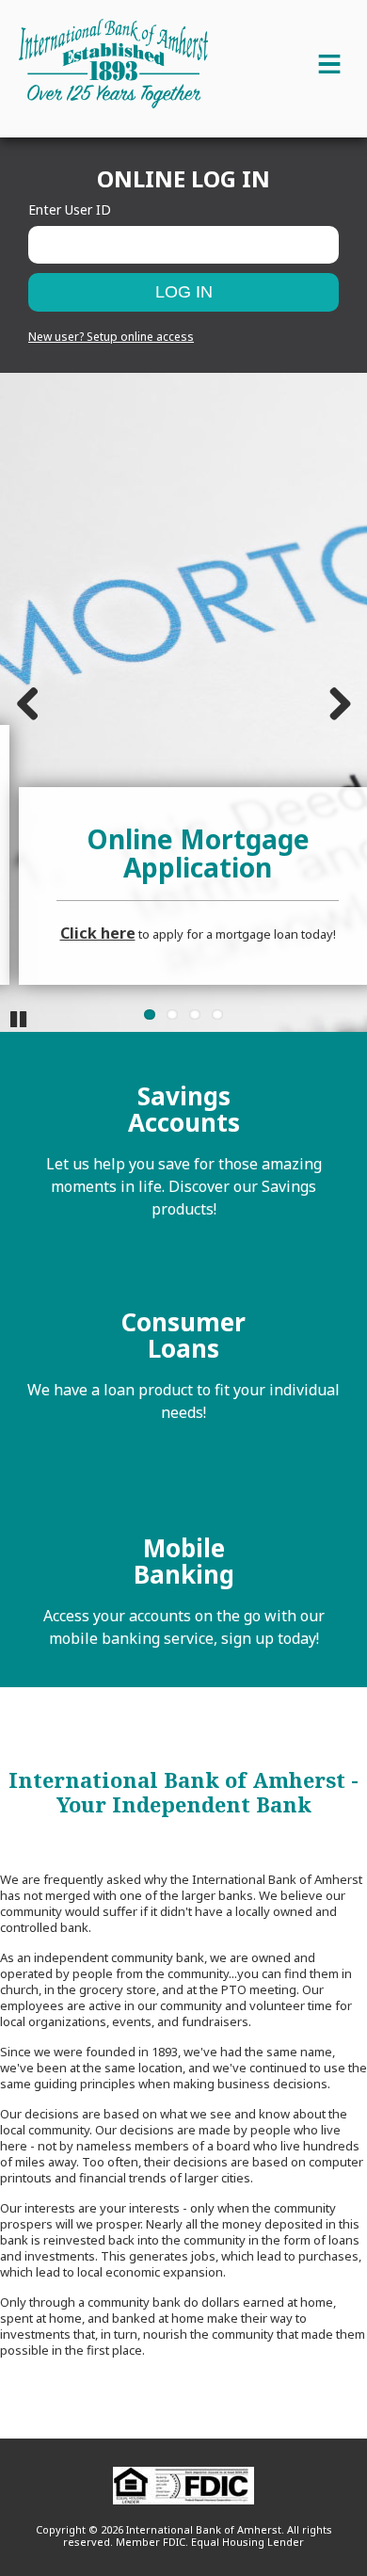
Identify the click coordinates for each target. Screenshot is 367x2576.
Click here (98, 933)
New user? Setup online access (111, 337)
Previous (28, 702)
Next (339, 702)
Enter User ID (70, 209)
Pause (19, 1018)
